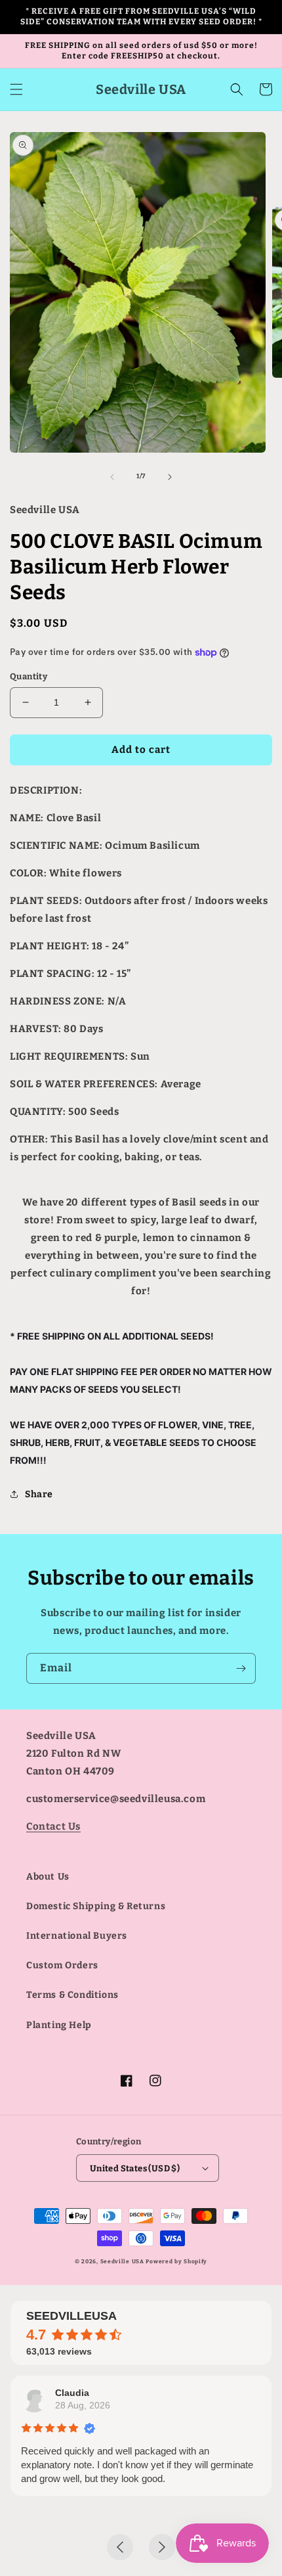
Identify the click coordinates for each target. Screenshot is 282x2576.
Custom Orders (62, 1965)
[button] (16, 89)
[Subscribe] (241, 1668)
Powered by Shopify (176, 2261)
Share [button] (39, 1494)
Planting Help (59, 2025)
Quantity (29, 676)
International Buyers (77, 1936)
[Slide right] (170, 477)
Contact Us (53, 1826)
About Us (48, 1877)
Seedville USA (122, 2261)
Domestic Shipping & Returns (96, 1906)
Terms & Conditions (72, 1995)
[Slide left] (112, 477)
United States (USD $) (135, 2168)
